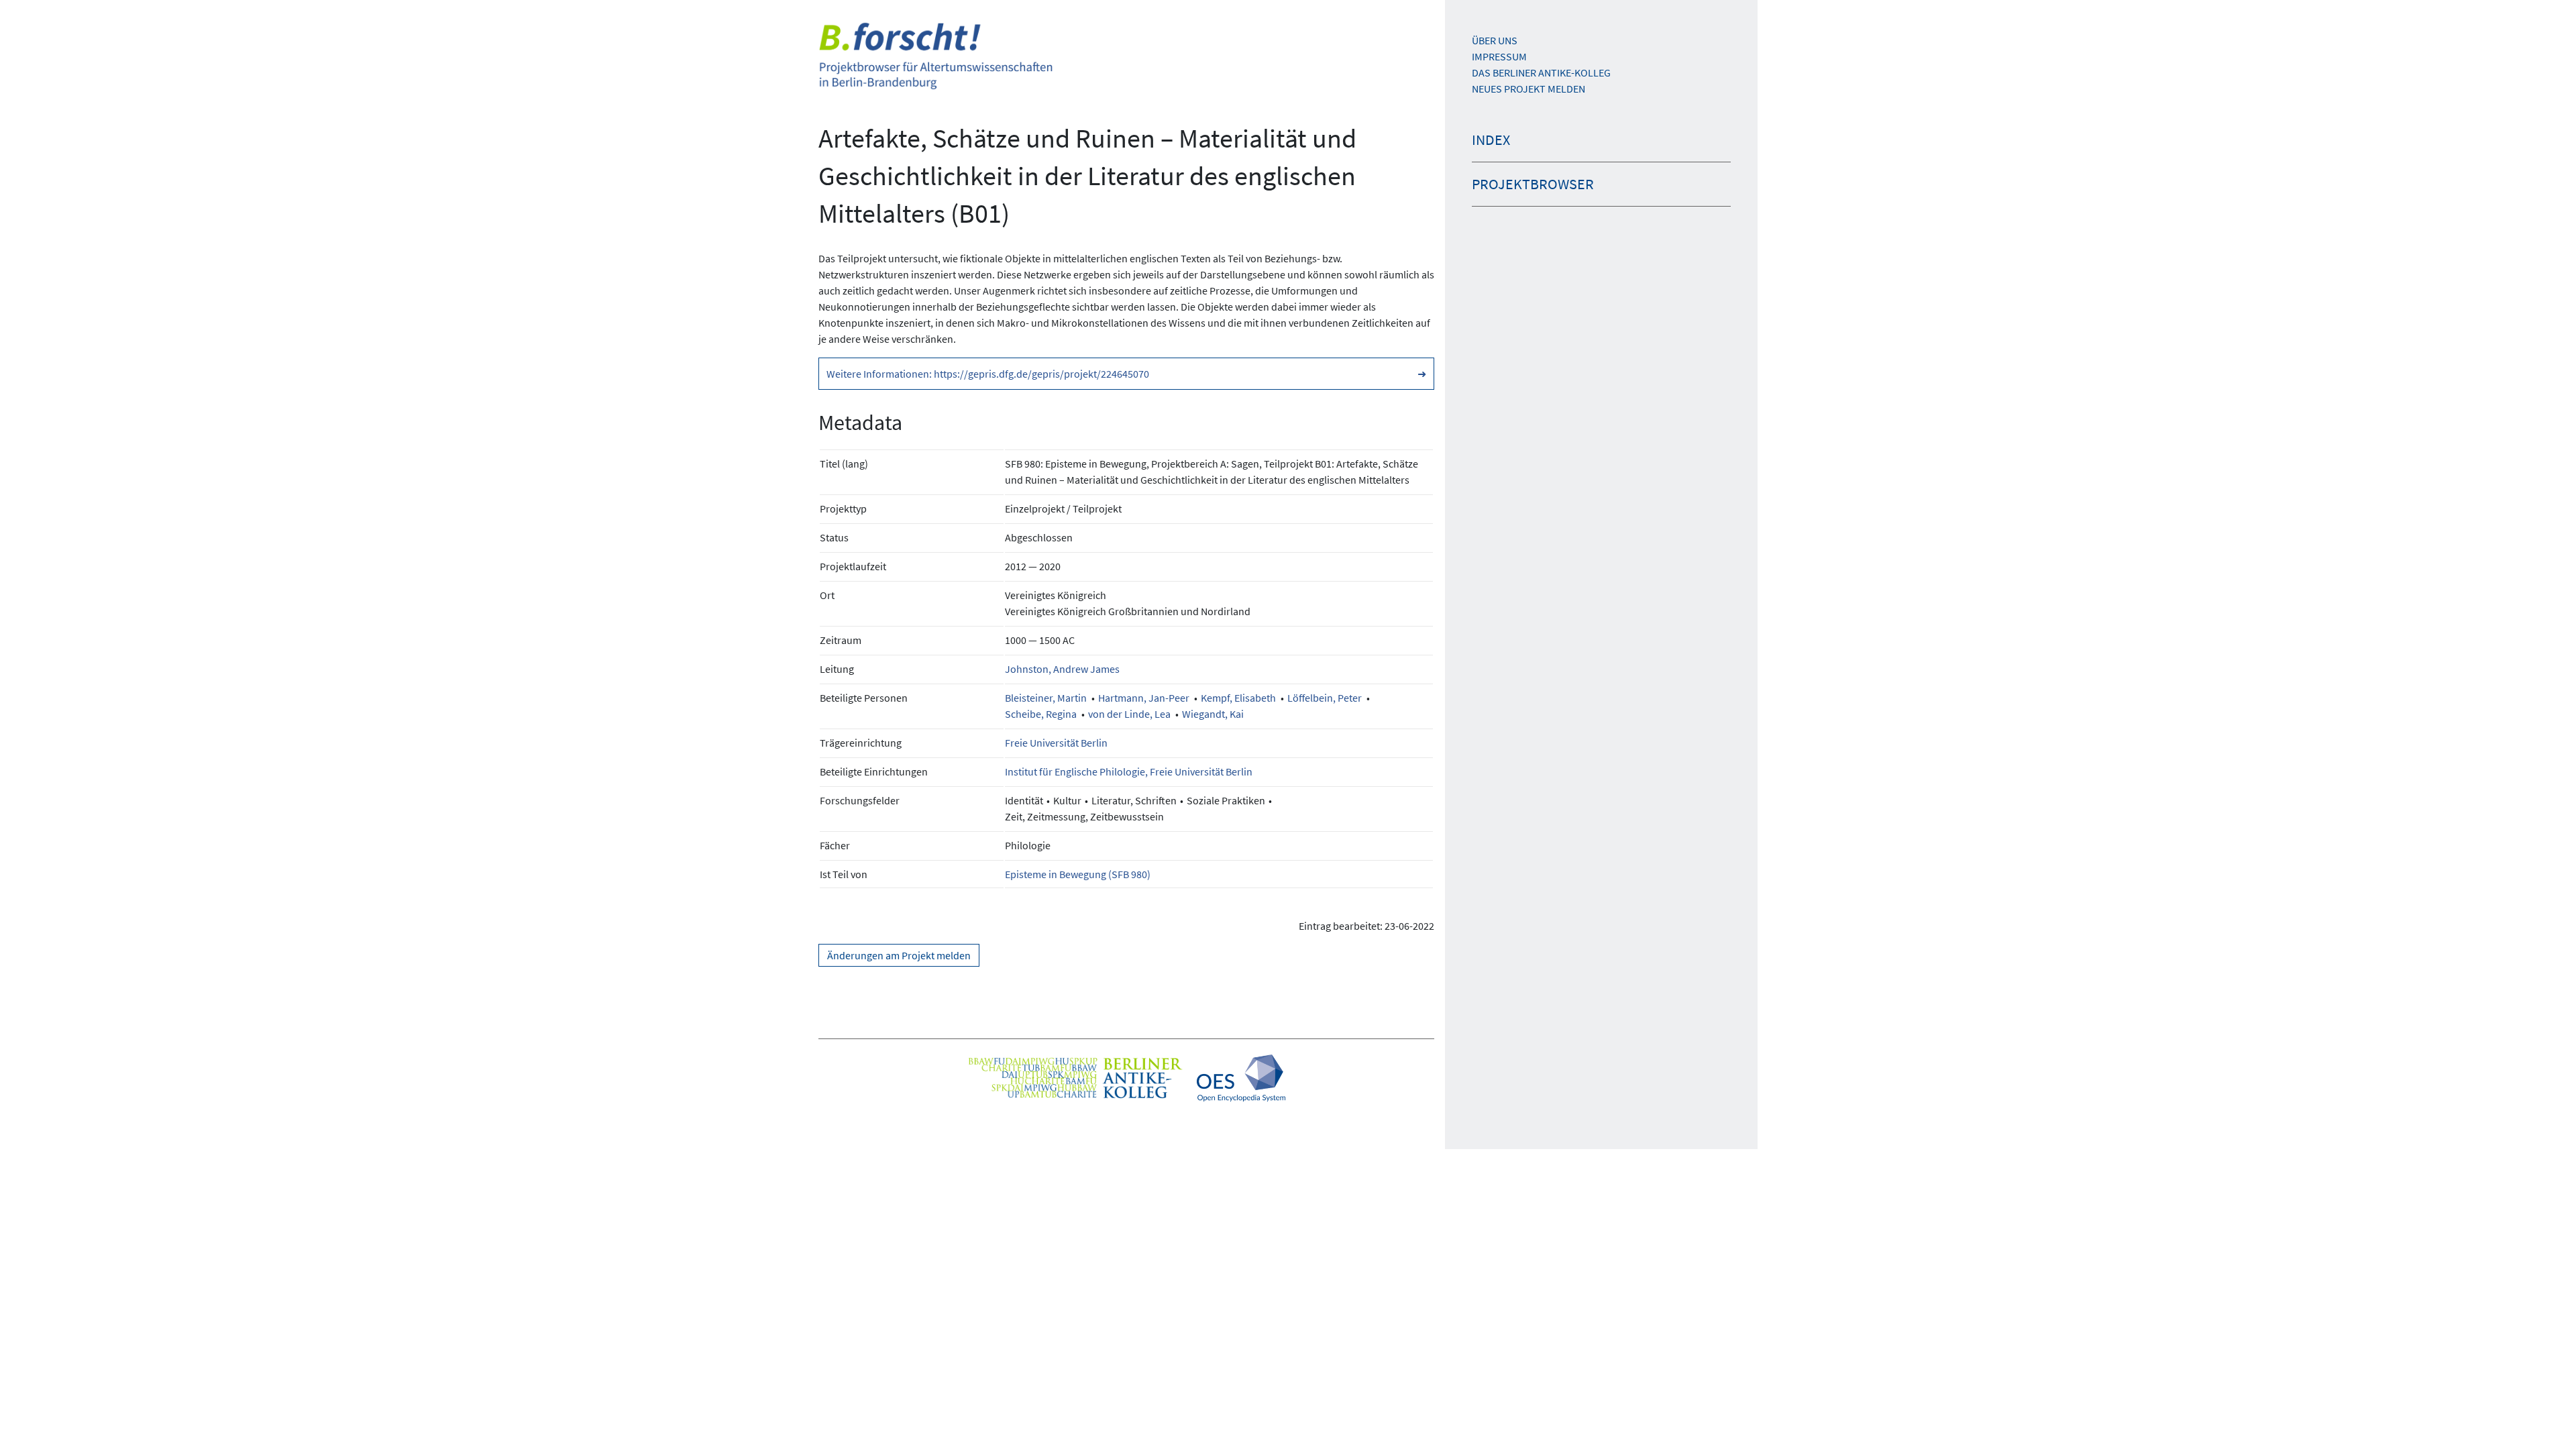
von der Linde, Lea (1129, 714)
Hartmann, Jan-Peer (1144, 698)
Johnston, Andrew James (1062, 669)
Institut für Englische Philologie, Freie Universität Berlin (1129, 771)
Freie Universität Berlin (1056, 743)
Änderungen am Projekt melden (899, 955)
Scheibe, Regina (1041, 714)
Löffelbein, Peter (1325, 698)
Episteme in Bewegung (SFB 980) (1078, 874)
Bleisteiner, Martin (1046, 698)
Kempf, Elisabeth (1238, 698)
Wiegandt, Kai (1213, 714)
